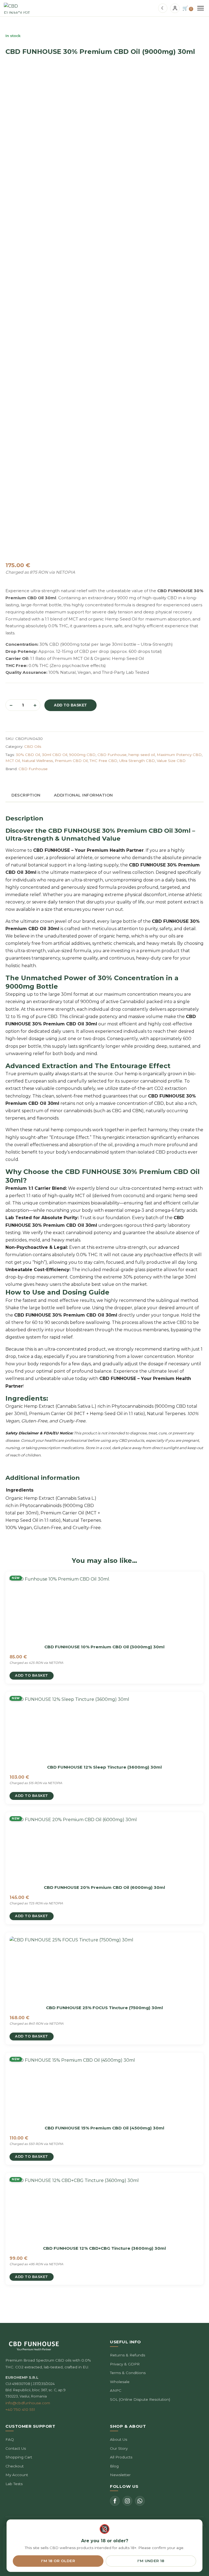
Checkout (15, 2466)
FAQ (10, 2439)
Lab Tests (14, 2484)
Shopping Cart (19, 2457)
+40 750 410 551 (20, 2409)
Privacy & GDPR (125, 2364)
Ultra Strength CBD (137, 761)
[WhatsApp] (140, 2501)
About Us (119, 2439)
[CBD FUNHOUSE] (17, 8)
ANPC (116, 2390)
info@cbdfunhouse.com (28, 2403)
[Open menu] (201, 8)
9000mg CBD (82, 755)
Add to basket (70, 705)
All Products (121, 2457)
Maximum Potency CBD (179, 755)
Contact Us (16, 2448)
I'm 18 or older (58, 2561)
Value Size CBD (171, 761)
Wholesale (120, 2382)
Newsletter (120, 2475)
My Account (17, 2475)
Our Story (119, 2448)
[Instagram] (127, 2501)
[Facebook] (115, 2501)
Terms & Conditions (128, 2373)
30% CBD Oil (28, 755)
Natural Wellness (37, 761)
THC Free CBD (103, 761)
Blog (114, 2466)
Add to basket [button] (32, 1675)
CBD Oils (33, 746)
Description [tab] (26, 795)
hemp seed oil (142, 755)
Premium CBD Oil (71, 761)
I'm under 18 (151, 2561)
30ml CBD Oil (55, 755)
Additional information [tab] (83, 795)
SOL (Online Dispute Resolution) (140, 2399)
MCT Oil (13, 761)
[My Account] (175, 8)
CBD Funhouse (112, 755)
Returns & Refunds (127, 2355)
